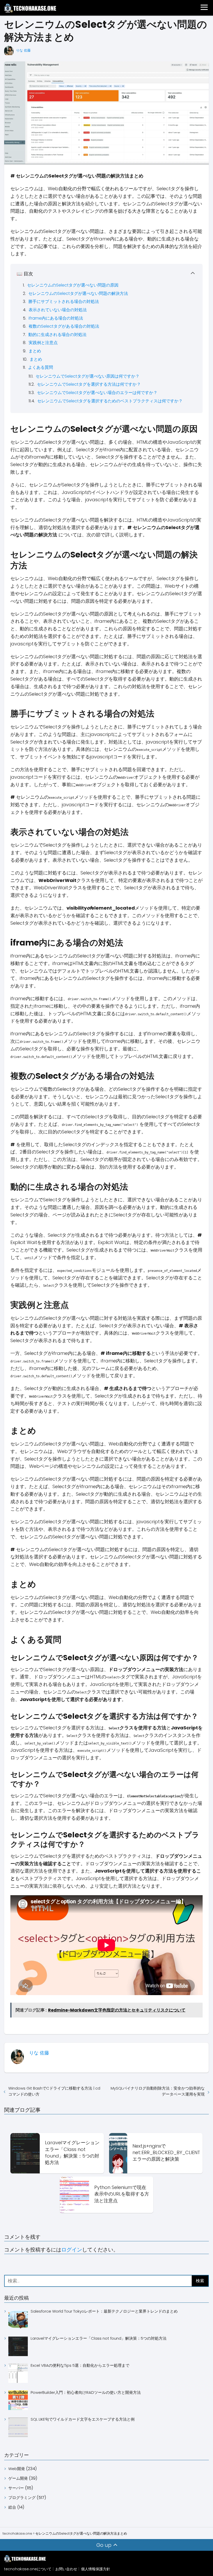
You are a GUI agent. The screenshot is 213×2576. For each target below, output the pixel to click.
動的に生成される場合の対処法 (57, 335)
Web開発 (17, 2469)
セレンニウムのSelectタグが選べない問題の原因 (73, 285)
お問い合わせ (66, 2569)
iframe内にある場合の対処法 (56, 318)
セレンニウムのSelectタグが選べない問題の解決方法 (78, 293)
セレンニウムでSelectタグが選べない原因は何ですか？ (88, 376)
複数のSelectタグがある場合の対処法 (64, 326)
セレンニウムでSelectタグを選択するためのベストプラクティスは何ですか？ (110, 401)
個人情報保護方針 (96, 2569)
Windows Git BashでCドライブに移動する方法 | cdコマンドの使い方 (54, 2091)
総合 (12, 2507)
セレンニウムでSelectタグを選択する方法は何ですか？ (89, 384)
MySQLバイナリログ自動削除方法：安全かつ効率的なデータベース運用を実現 (158, 2091)
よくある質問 (41, 367)
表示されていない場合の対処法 (58, 310)
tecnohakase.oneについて (28, 2569)
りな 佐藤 (23, 50)
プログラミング (22, 2498)
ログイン (72, 2250)
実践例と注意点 (43, 343)
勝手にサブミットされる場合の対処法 (64, 302)
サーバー (16, 2488)
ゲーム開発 (18, 2478)
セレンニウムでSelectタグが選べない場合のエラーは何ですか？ (97, 393)
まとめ (35, 351)
